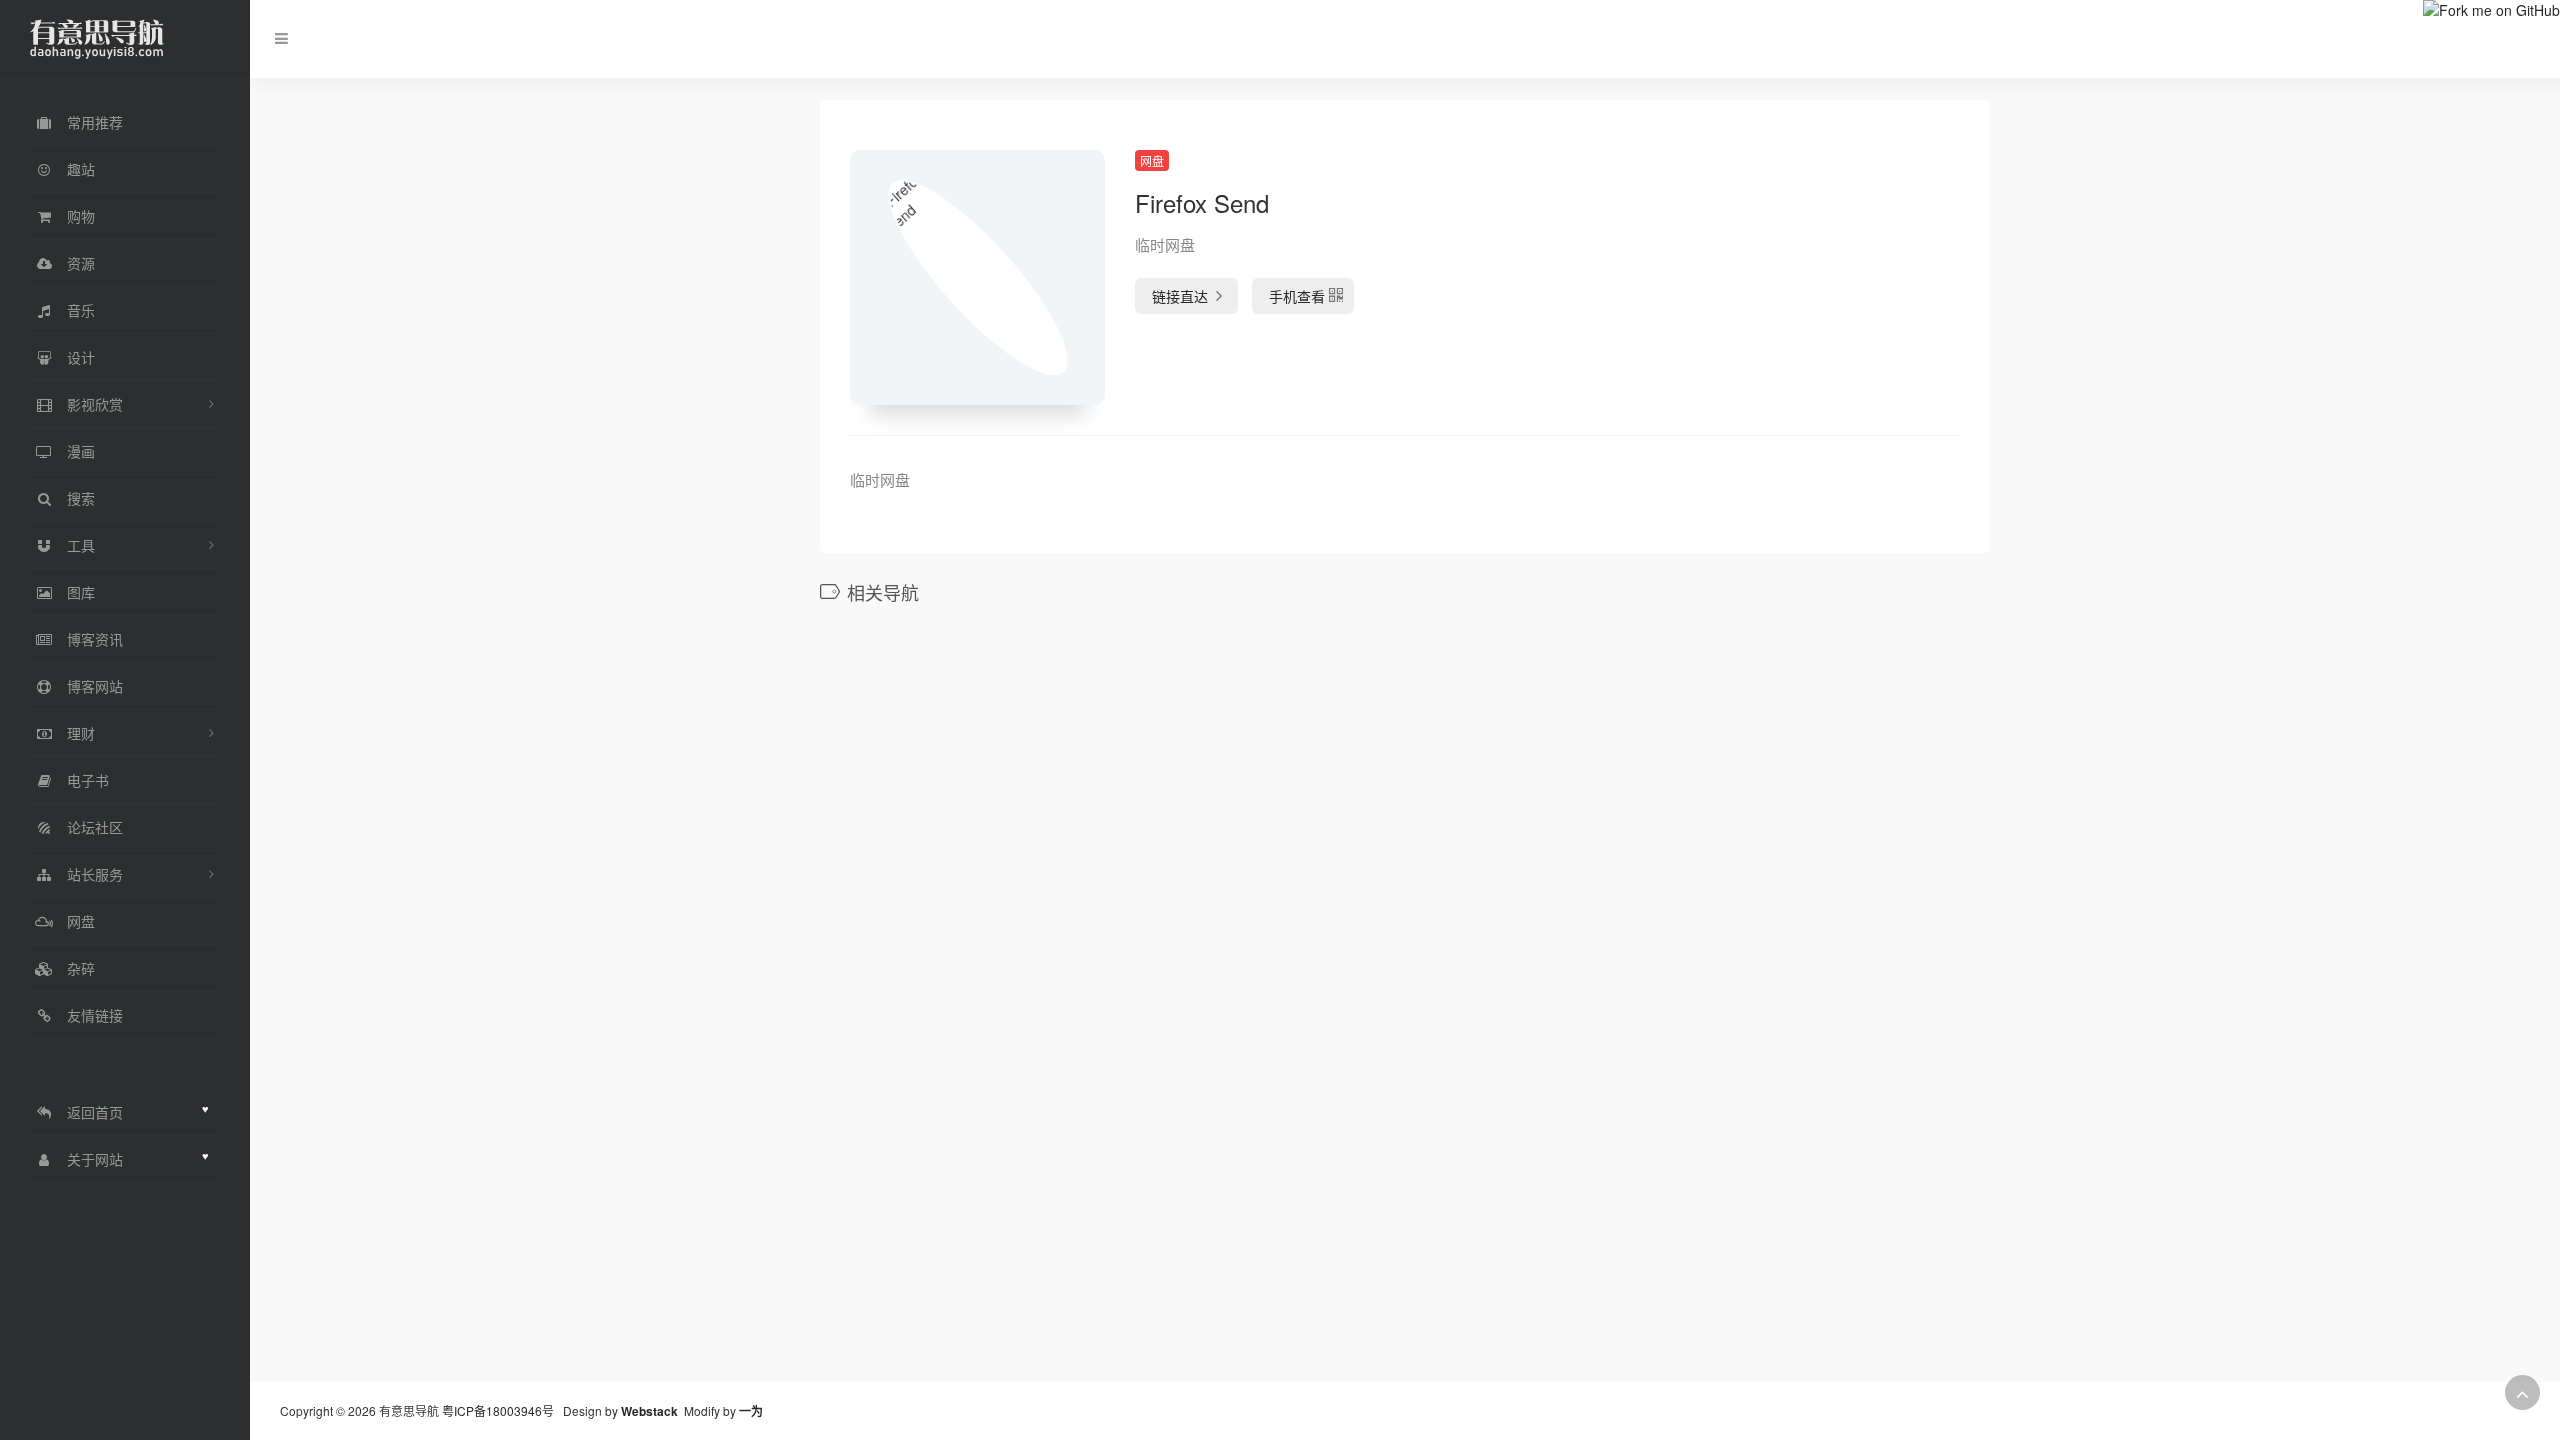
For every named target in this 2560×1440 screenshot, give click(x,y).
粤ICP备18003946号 (498, 1410)
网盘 (1152, 160)
